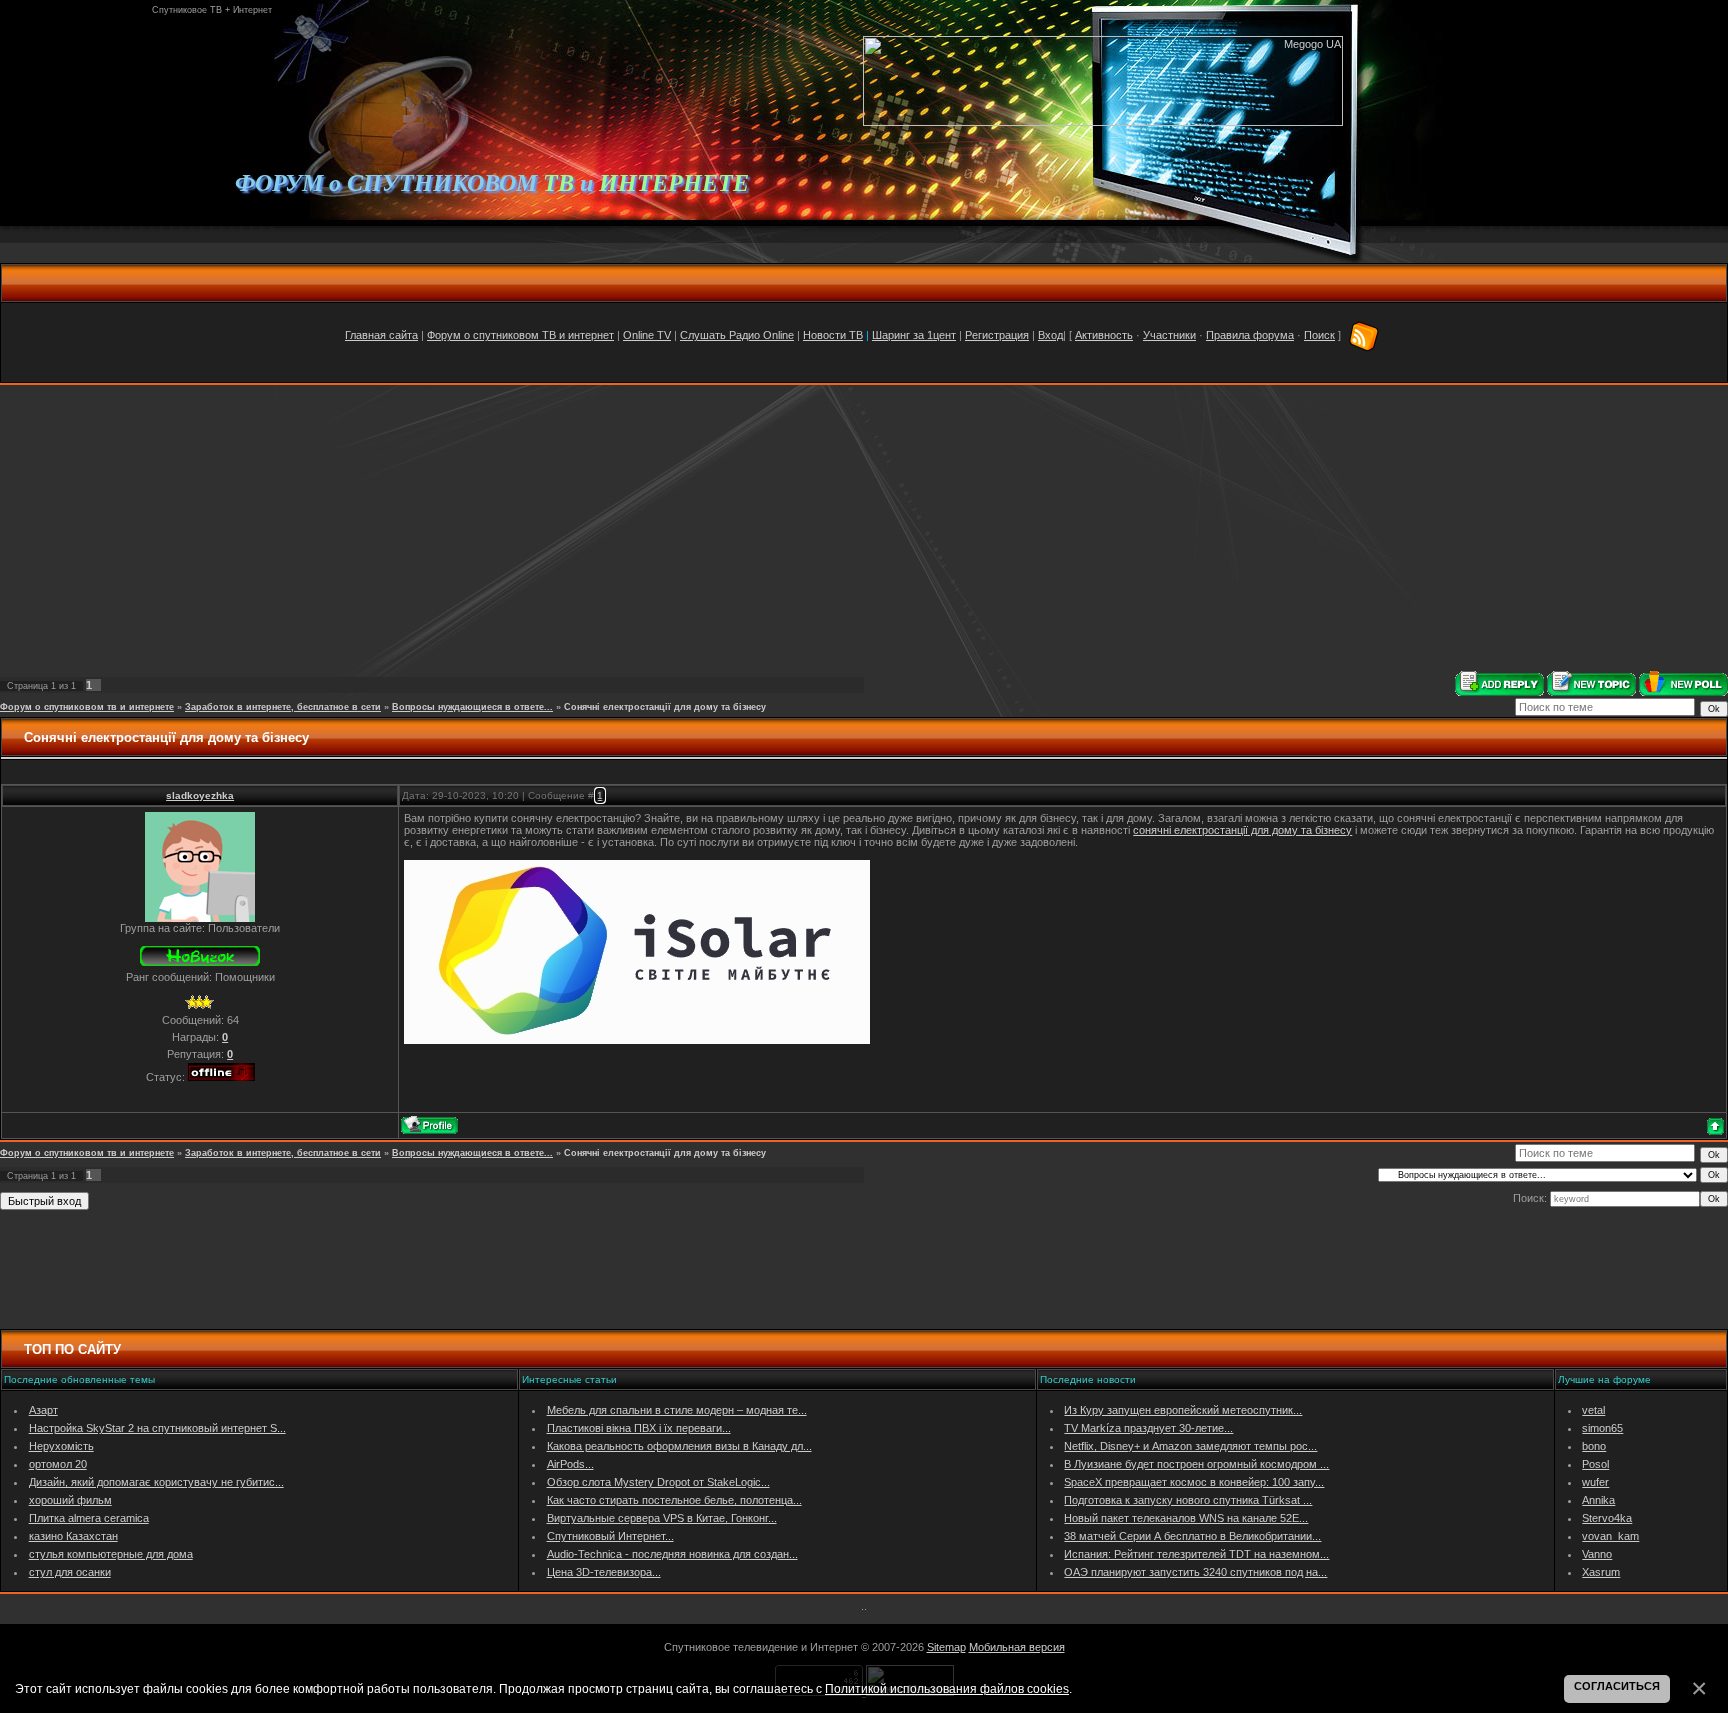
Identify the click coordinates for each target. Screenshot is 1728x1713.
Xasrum (1601, 1572)
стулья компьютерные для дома (111, 1554)
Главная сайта (381, 335)
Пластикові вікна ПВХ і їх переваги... (639, 1428)
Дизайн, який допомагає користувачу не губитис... (156, 1482)
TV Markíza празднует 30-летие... (1148, 1428)
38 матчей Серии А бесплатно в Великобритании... (1192, 1536)
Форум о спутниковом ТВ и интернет (520, 335)
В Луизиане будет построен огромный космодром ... (1196, 1464)
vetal (1593, 1410)
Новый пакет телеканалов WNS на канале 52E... (1186, 1518)
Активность (1104, 335)
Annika (1598, 1500)
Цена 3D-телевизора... (604, 1572)
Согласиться (1617, 1686)
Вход (1050, 335)
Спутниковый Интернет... (610, 1536)
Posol (1595, 1464)
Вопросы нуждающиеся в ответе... (472, 707)
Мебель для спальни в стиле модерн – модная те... (677, 1410)
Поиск (1319, 335)
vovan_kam (1610, 1536)
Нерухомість (61, 1446)
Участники (1169, 335)
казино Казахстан (73, 1536)
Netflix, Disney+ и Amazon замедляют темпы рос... (1190, 1446)
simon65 (1602, 1428)
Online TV (647, 335)
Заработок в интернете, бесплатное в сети (283, 707)
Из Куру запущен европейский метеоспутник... (1183, 1410)
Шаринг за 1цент (914, 335)
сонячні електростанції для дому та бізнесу (1242, 830)
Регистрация (997, 335)
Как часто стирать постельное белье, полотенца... (674, 1500)
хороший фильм (70, 1500)
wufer (1595, 1482)
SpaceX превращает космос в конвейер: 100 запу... (1194, 1482)
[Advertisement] (864, 528)
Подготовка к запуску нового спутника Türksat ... (1188, 1500)
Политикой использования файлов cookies (947, 1688)
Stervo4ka (1607, 1518)
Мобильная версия (1017, 1647)
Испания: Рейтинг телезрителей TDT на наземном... (1196, 1554)
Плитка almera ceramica (89, 1518)
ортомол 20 (58, 1464)
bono (1594, 1446)
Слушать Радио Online (737, 335)
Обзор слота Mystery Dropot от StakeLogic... (658, 1482)
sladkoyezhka (200, 795)
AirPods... (570, 1464)
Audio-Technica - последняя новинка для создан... (672, 1554)
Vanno (1597, 1554)
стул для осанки (70, 1572)
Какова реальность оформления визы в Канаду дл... (679, 1446)
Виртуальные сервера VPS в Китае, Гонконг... (662, 1518)
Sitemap (946, 1647)
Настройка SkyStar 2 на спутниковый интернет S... (157, 1428)
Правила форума (1250, 335)
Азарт (43, 1410)
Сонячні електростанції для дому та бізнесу (665, 707)
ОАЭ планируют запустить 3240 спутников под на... (1195, 1572)
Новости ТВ (833, 335)
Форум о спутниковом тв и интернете (87, 707)
